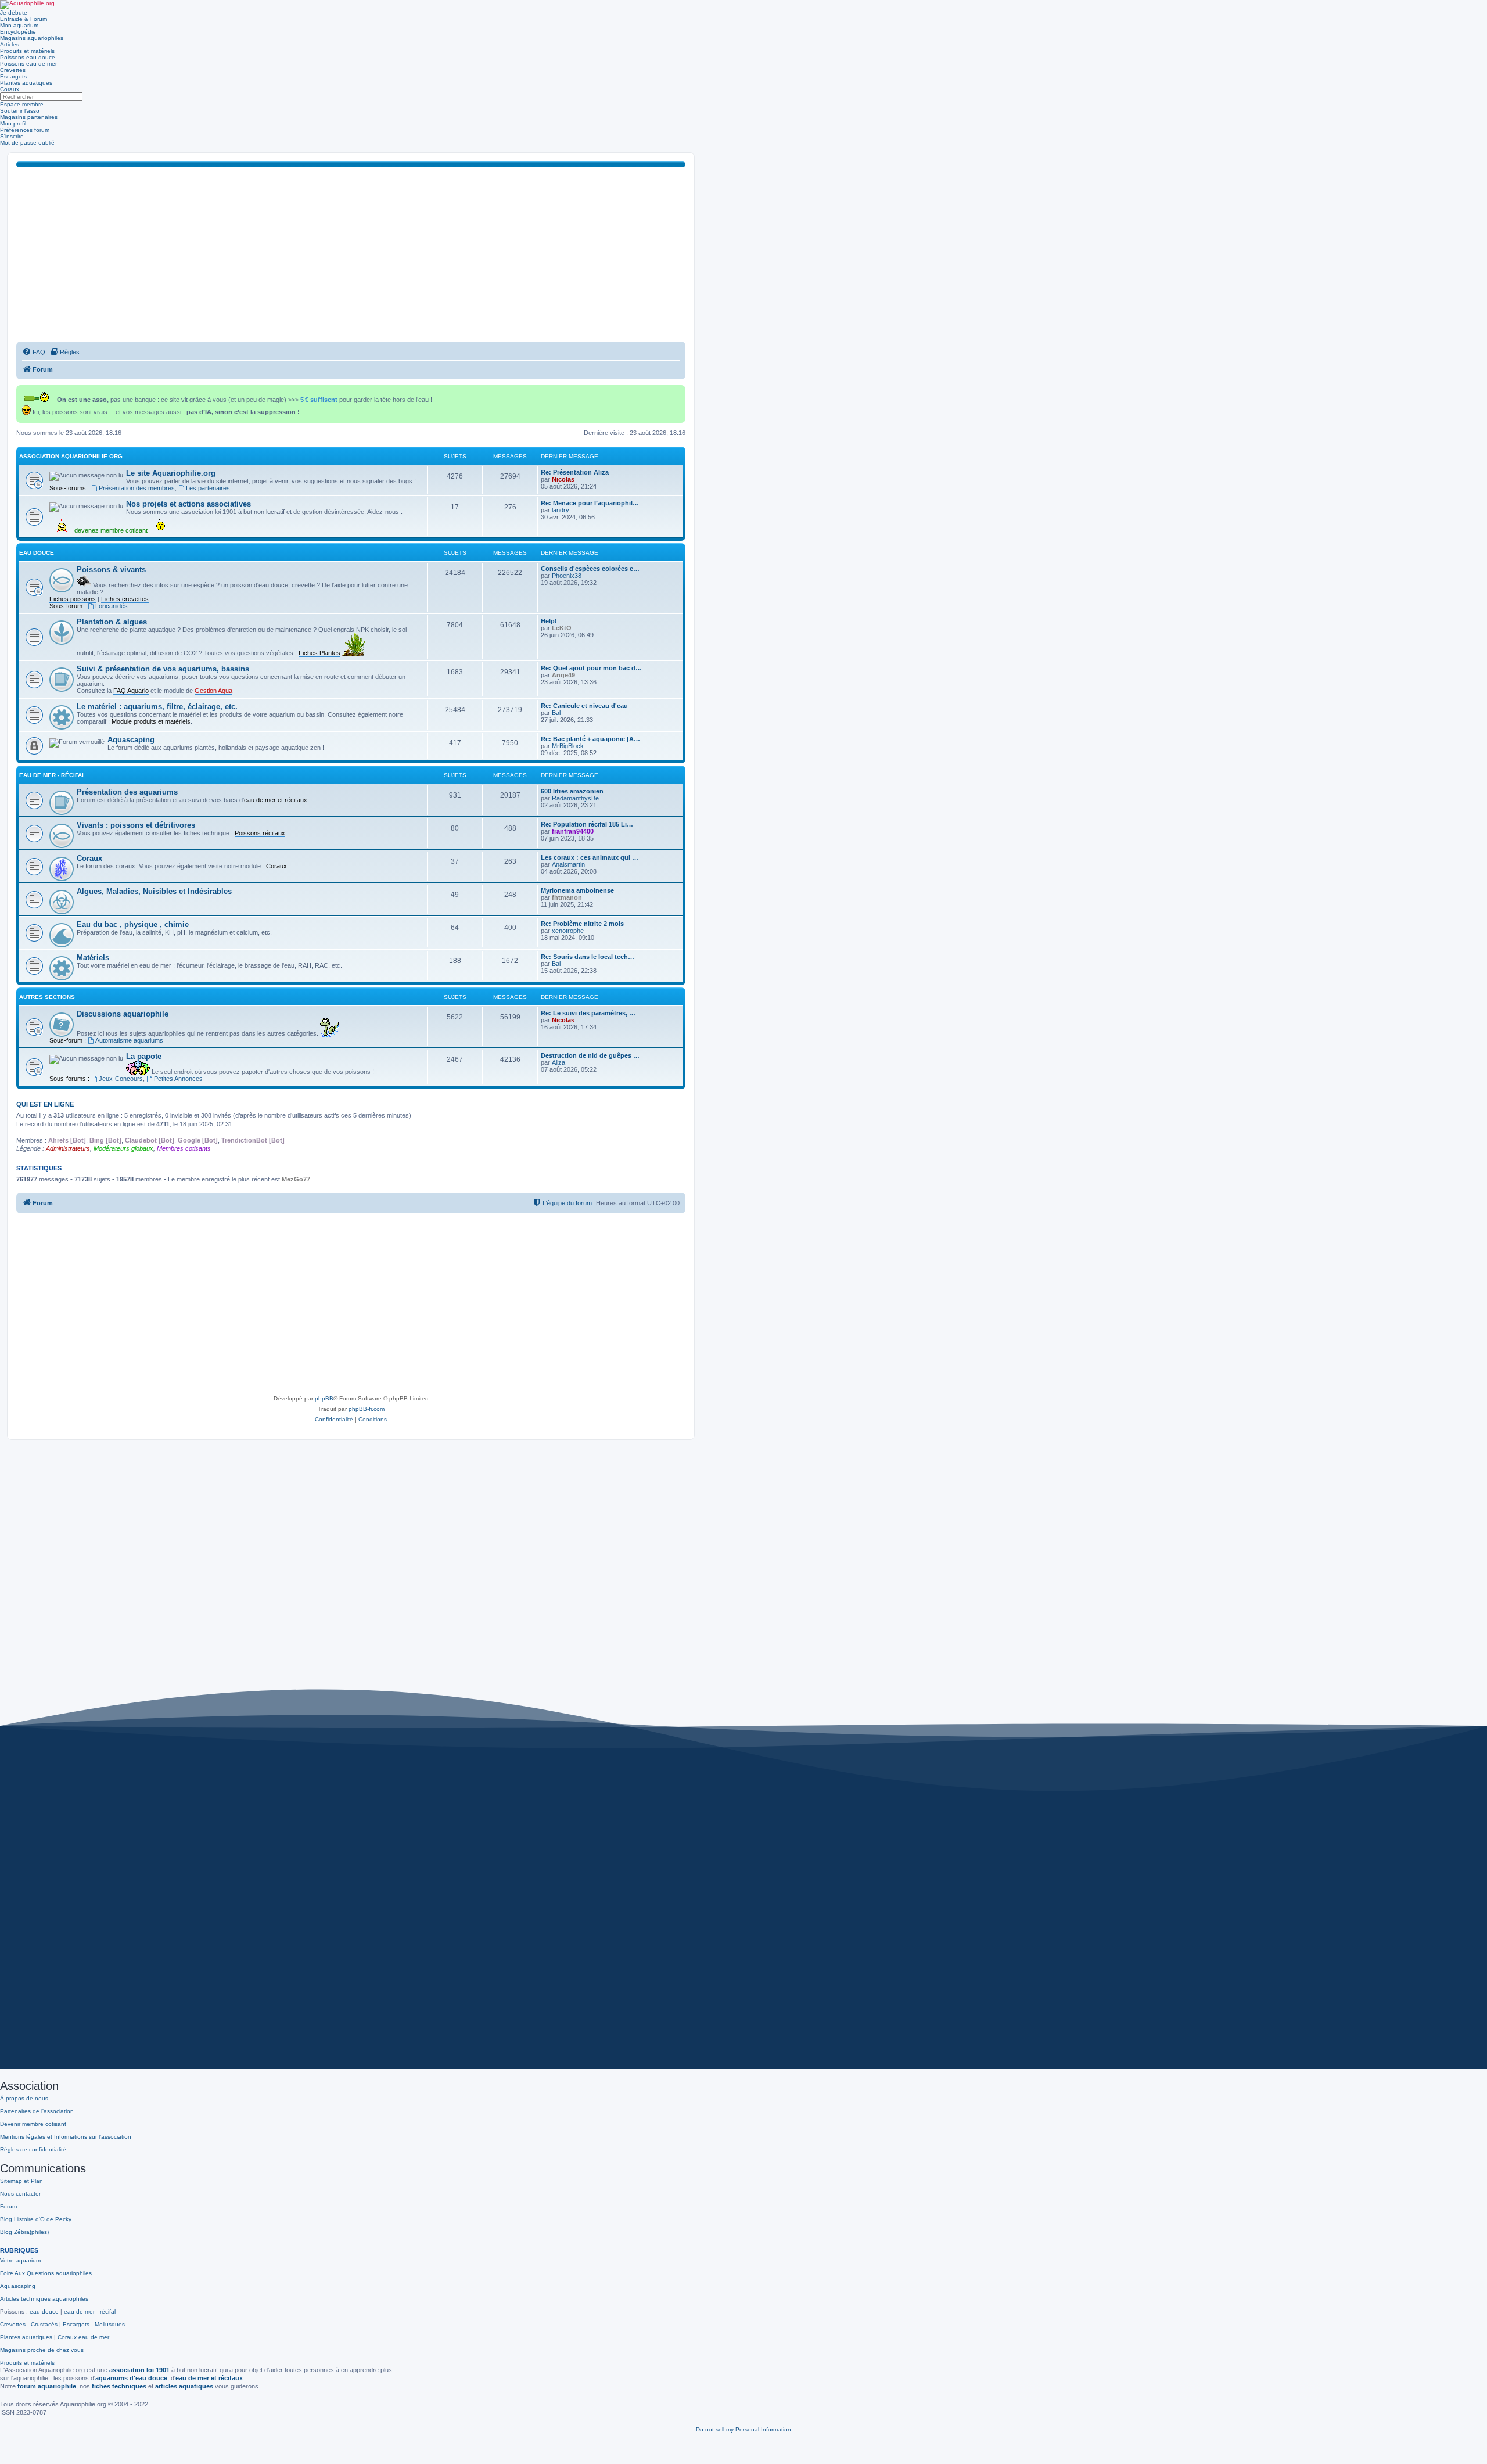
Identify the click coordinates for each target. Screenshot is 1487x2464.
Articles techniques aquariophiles (44, 2299)
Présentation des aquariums (127, 792)
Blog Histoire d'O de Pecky (36, 2219)
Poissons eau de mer (28, 64)
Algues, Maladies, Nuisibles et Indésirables (154, 891)
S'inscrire (12, 136)
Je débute (14, 12)
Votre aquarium (20, 2260)
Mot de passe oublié (27, 143)
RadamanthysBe (575, 798)
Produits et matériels (27, 51)
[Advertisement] (351, 254)
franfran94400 (573, 831)
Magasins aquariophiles (32, 38)
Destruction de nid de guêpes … (590, 1055)
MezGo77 (296, 1179)
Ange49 (563, 675)
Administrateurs (68, 1148)
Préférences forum (25, 130)
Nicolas (563, 479)
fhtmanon (567, 897)
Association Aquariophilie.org (71, 456)
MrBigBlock (568, 746)
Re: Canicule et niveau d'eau (584, 706)
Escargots (13, 76)
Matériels (93, 958)
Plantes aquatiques (26, 83)
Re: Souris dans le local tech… (588, 957)
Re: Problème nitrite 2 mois (582, 924)
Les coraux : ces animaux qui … (590, 857)
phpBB (324, 1398)
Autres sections (47, 997)
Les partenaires (208, 488)
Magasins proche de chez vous (42, 2350)
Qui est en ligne (45, 1104)
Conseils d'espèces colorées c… (590, 569)
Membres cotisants (184, 1148)
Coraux (10, 89)
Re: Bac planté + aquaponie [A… (590, 739)
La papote (144, 1056)
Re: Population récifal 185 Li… (587, 824)
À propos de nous (24, 2098)
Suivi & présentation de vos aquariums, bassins (163, 669)
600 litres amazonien (572, 791)
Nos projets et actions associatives (188, 504)
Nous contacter (20, 2194)
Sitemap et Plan (21, 2181)
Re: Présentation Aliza (575, 472)
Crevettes (13, 70)
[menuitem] (34, 352)
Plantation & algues (112, 622)
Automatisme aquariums (129, 1040)
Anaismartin (568, 864)
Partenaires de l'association (37, 2111)
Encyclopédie (18, 32)
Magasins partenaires (29, 117)
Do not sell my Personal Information (743, 2429)
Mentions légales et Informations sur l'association (66, 2137)
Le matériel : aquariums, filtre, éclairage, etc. (157, 707)
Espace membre (22, 104)
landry (561, 510)
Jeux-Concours (121, 1079)
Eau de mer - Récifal (52, 775)
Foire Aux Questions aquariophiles (46, 2273)
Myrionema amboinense (577, 890)
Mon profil (13, 123)
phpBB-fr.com (367, 1409)
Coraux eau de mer (83, 2337)
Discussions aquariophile (123, 1014)
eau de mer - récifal (90, 2312)
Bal (556, 713)
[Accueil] (27, 5)
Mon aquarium (19, 25)
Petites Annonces (178, 1079)
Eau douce (37, 553)
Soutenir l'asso (20, 111)
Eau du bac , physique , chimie (133, 924)
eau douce (44, 2312)
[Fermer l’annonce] (678, 392)
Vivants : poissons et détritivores (136, 825)
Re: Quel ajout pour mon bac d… (591, 668)
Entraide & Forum (24, 19)
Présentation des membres (137, 488)
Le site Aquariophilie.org (171, 473)
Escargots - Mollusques (94, 2324)
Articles (10, 44)
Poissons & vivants (111, 570)
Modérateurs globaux (123, 1148)
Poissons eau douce (28, 57)
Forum (8, 2206)
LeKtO (562, 628)
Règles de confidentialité (33, 2149)
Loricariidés (112, 606)
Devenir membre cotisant (33, 2124)
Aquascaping (131, 740)
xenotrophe (568, 931)
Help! (549, 621)
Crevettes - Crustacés (29, 2324)
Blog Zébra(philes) (24, 2232)
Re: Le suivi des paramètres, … (588, 1013)
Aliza (558, 1062)
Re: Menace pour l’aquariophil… (590, 503)
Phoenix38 (567, 576)
